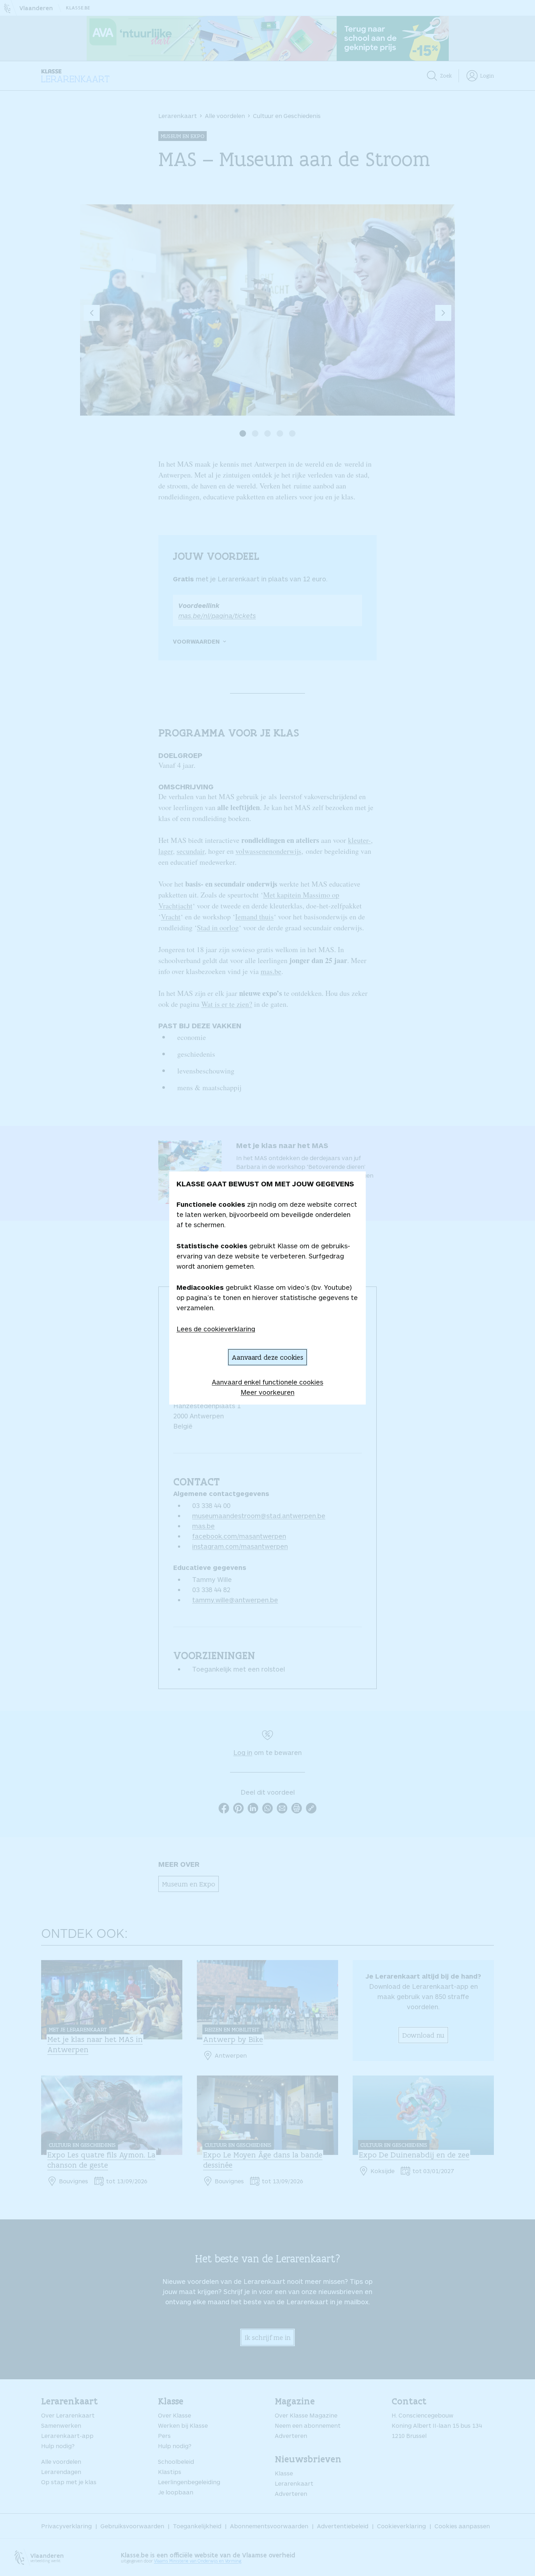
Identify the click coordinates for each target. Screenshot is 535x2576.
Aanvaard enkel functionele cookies (267, 1382)
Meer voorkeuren (267, 1392)
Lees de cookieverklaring (216, 1329)
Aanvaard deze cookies (267, 1357)
